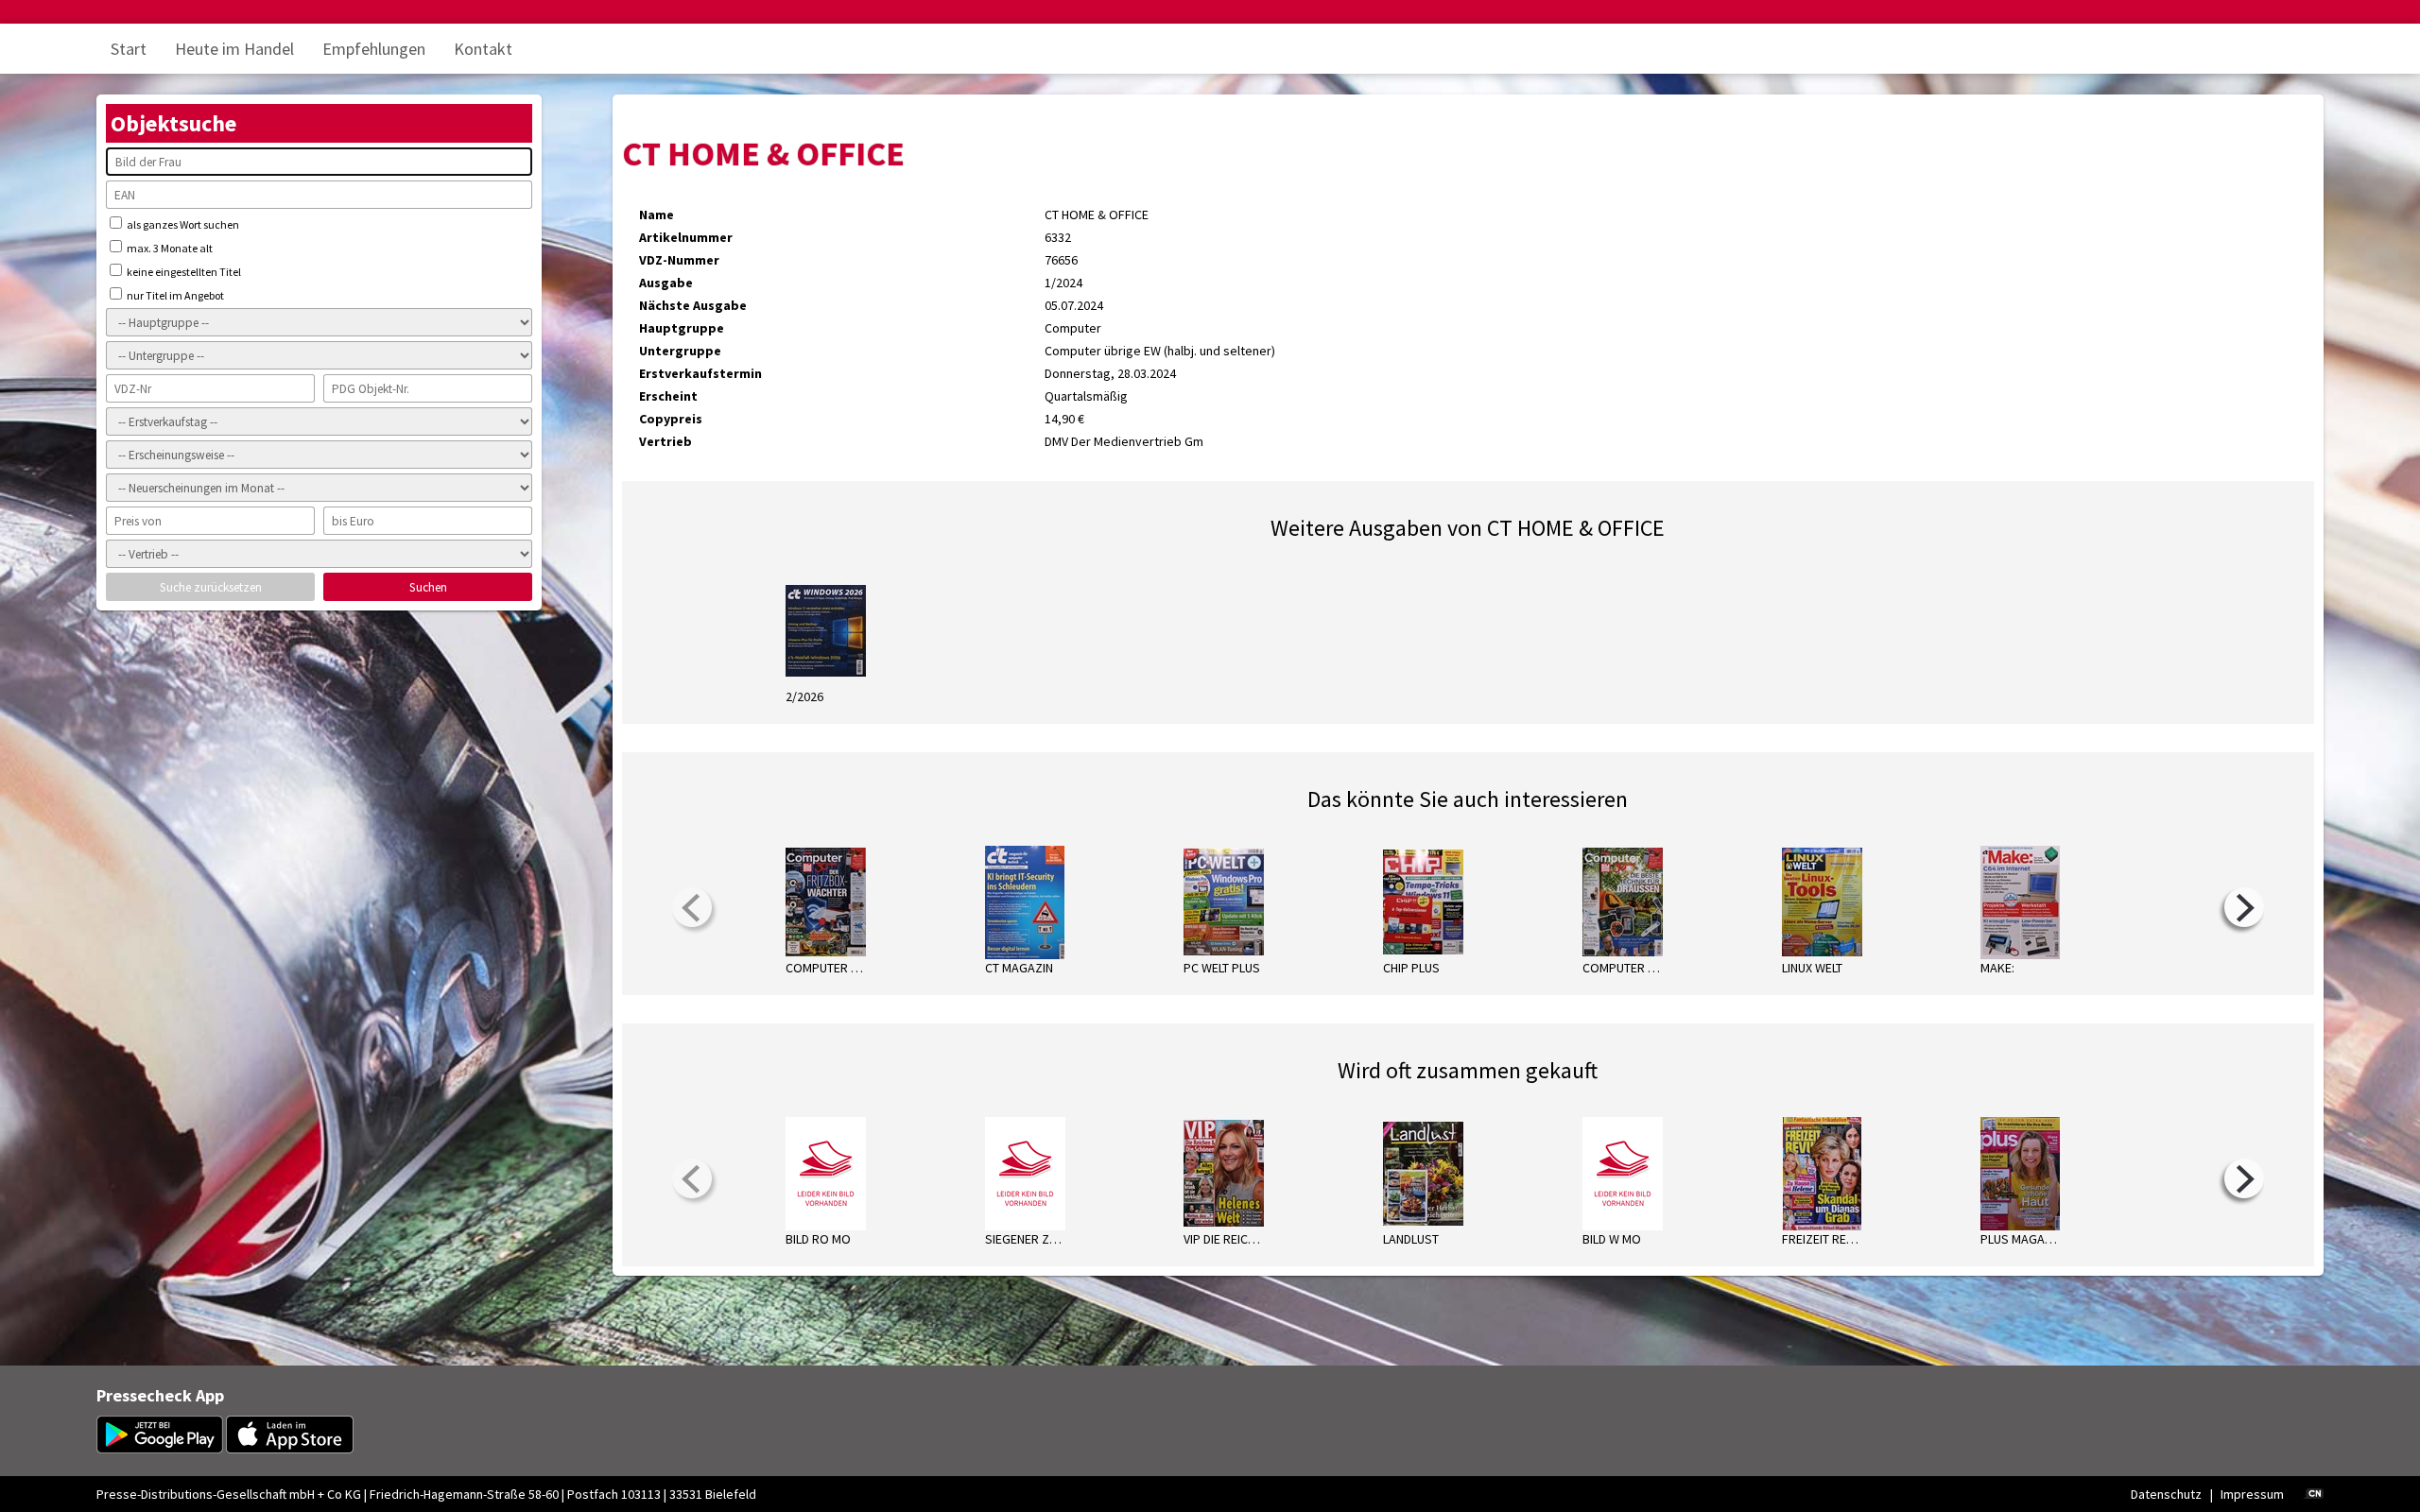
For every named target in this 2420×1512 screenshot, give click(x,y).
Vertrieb (665, 441)
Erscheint (668, 396)
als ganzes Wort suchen (182, 224)
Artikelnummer (686, 237)
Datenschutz (2166, 1494)
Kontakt (483, 49)
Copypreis (671, 419)
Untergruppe (680, 351)
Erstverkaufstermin (700, 373)
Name (657, 215)
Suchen (428, 587)
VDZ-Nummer (679, 260)
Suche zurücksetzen (211, 587)
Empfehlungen (374, 49)
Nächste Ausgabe (693, 305)
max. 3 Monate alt (169, 248)
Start (129, 49)
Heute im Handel (234, 49)
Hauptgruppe (682, 328)
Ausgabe (666, 283)
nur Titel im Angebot (174, 295)
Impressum (2252, 1494)
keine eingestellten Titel (183, 272)
